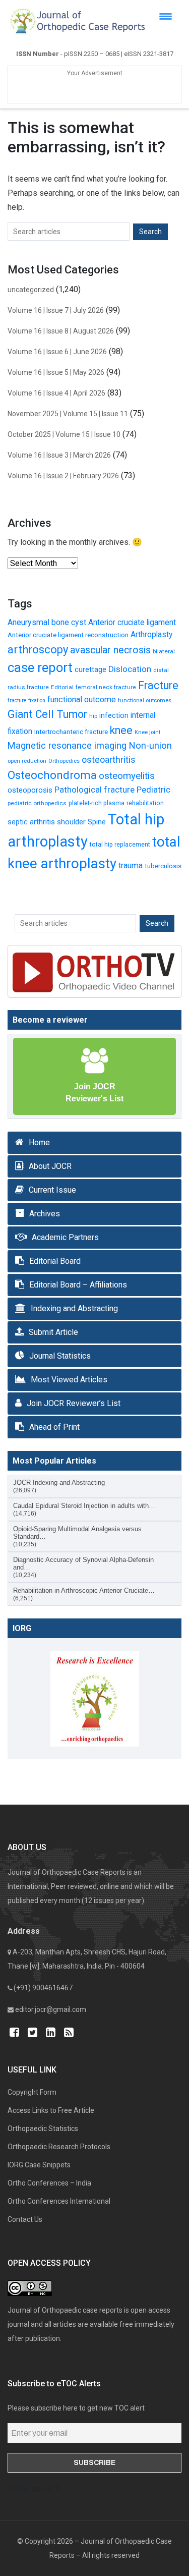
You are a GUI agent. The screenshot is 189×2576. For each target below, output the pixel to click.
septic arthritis (31, 822)
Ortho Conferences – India (49, 2183)
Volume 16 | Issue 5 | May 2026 (56, 372)
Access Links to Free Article (51, 2110)
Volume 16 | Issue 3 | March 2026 (59, 455)
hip (93, 716)
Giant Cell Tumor (47, 714)
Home (39, 1142)
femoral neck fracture (106, 687)
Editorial (62, 687)
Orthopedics (64, 761)
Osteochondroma (52, 775)
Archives (45, 1214)
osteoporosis (30, 790)
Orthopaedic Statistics (43, 2129)
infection (114, 715)
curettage (90, 669)
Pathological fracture (94, 790)
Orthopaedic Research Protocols (59, 2147)
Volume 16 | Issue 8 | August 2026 (61, 331)
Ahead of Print (54, 1427)
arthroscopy (38, 650)
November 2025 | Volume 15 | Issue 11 (68, 414)
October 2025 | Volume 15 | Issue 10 (64, 434)
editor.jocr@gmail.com (51, 2009)
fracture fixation (26, 701)
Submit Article (53, 1332)
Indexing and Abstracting (74, 1308)
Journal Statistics (60, 1356)
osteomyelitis (127, 776)
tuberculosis (163, 866)
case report (40, 667)
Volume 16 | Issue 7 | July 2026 (56, 310)
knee (121, 730)
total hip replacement (120, 844)
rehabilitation (145, 803)
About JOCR (50, 1166)
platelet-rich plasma (97, 803)
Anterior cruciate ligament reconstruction (68, 635)
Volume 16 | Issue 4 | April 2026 (56, 393)
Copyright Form (32, 2092)
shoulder (71, 822)
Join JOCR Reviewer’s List (74, 1403)
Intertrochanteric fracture (71, 732)
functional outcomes (145, 701)
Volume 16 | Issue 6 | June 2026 (57, 352)
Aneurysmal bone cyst (47, 622)
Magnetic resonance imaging (67, 745)
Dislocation (130, 669)
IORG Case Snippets (39, 2165)
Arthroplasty (151, 635)
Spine (97, 822)
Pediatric (153, 790)
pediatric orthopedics (37, 803)
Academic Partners (65, 1237)
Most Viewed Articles (69, 1380)
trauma (131, 865)
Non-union (150, 746)
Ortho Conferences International (59, 2201)
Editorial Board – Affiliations (78, 1285)
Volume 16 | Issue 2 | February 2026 (63, 476)
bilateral (164, 651)
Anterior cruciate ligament (132, 623)
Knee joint (147, 732)
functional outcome (82, 699)
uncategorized (31, 290)
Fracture (158, 685)
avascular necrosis (110, 650)
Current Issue (52, 1190)
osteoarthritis (109, 760)
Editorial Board (55, 1261)
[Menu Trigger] (166, 16)
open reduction (27, 761)
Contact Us (25, 2219)
